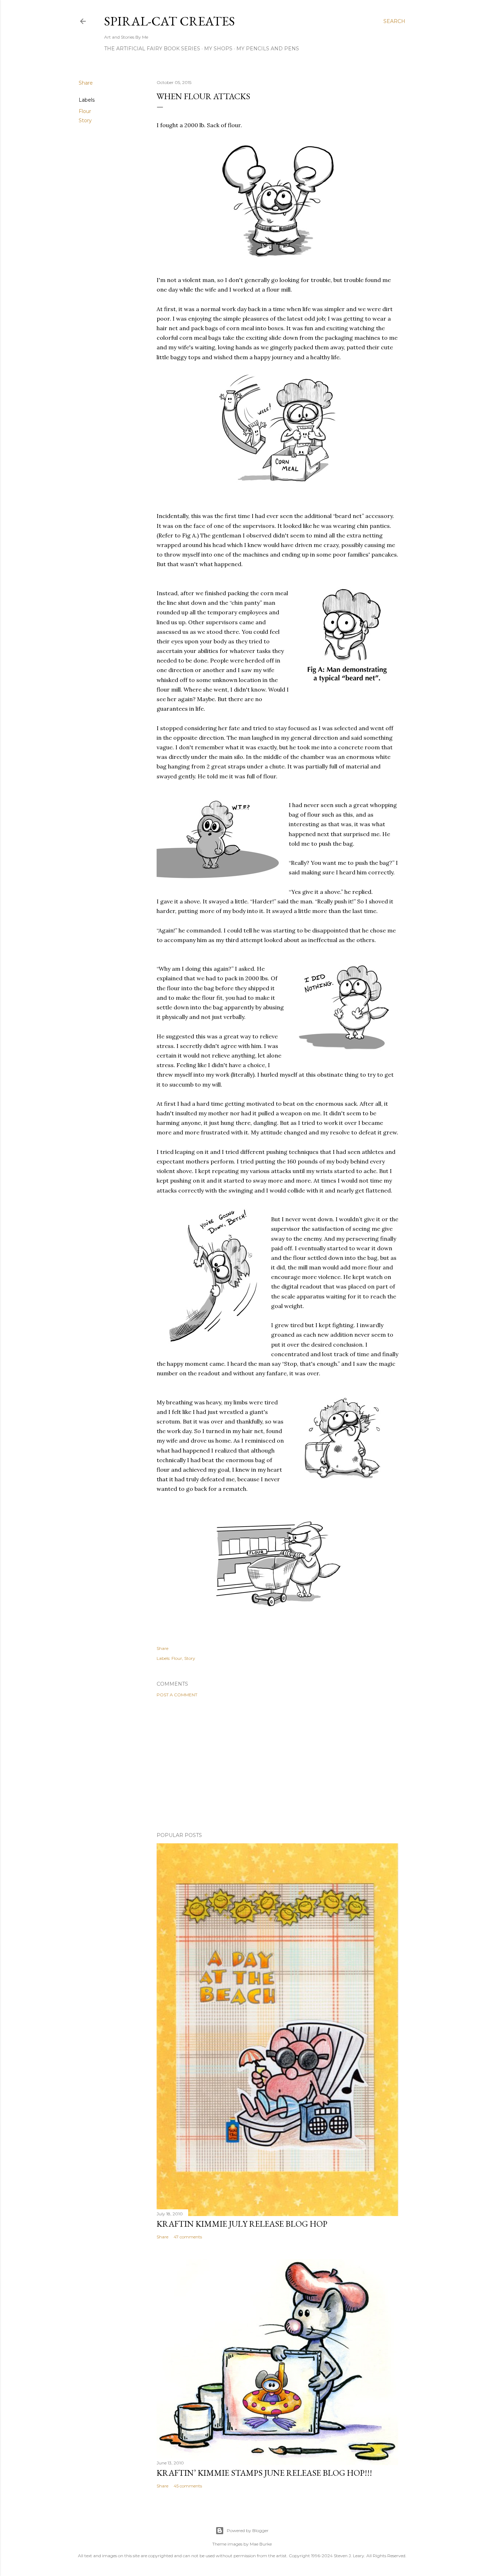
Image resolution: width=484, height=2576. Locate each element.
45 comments (188, 2486)
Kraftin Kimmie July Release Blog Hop (242, 2224)
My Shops (218, 49)
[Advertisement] (277, 1765)
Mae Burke (261, 2544)
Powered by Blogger (248, 2530)
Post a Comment (177, 1695)
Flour (85, 111)
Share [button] (86, 83)
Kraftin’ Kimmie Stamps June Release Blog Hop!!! (264, 2473)
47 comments (188, 2237)
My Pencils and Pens (268, 49)
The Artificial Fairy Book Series (152, 49)
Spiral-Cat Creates (170, 21)
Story (85, 120)
